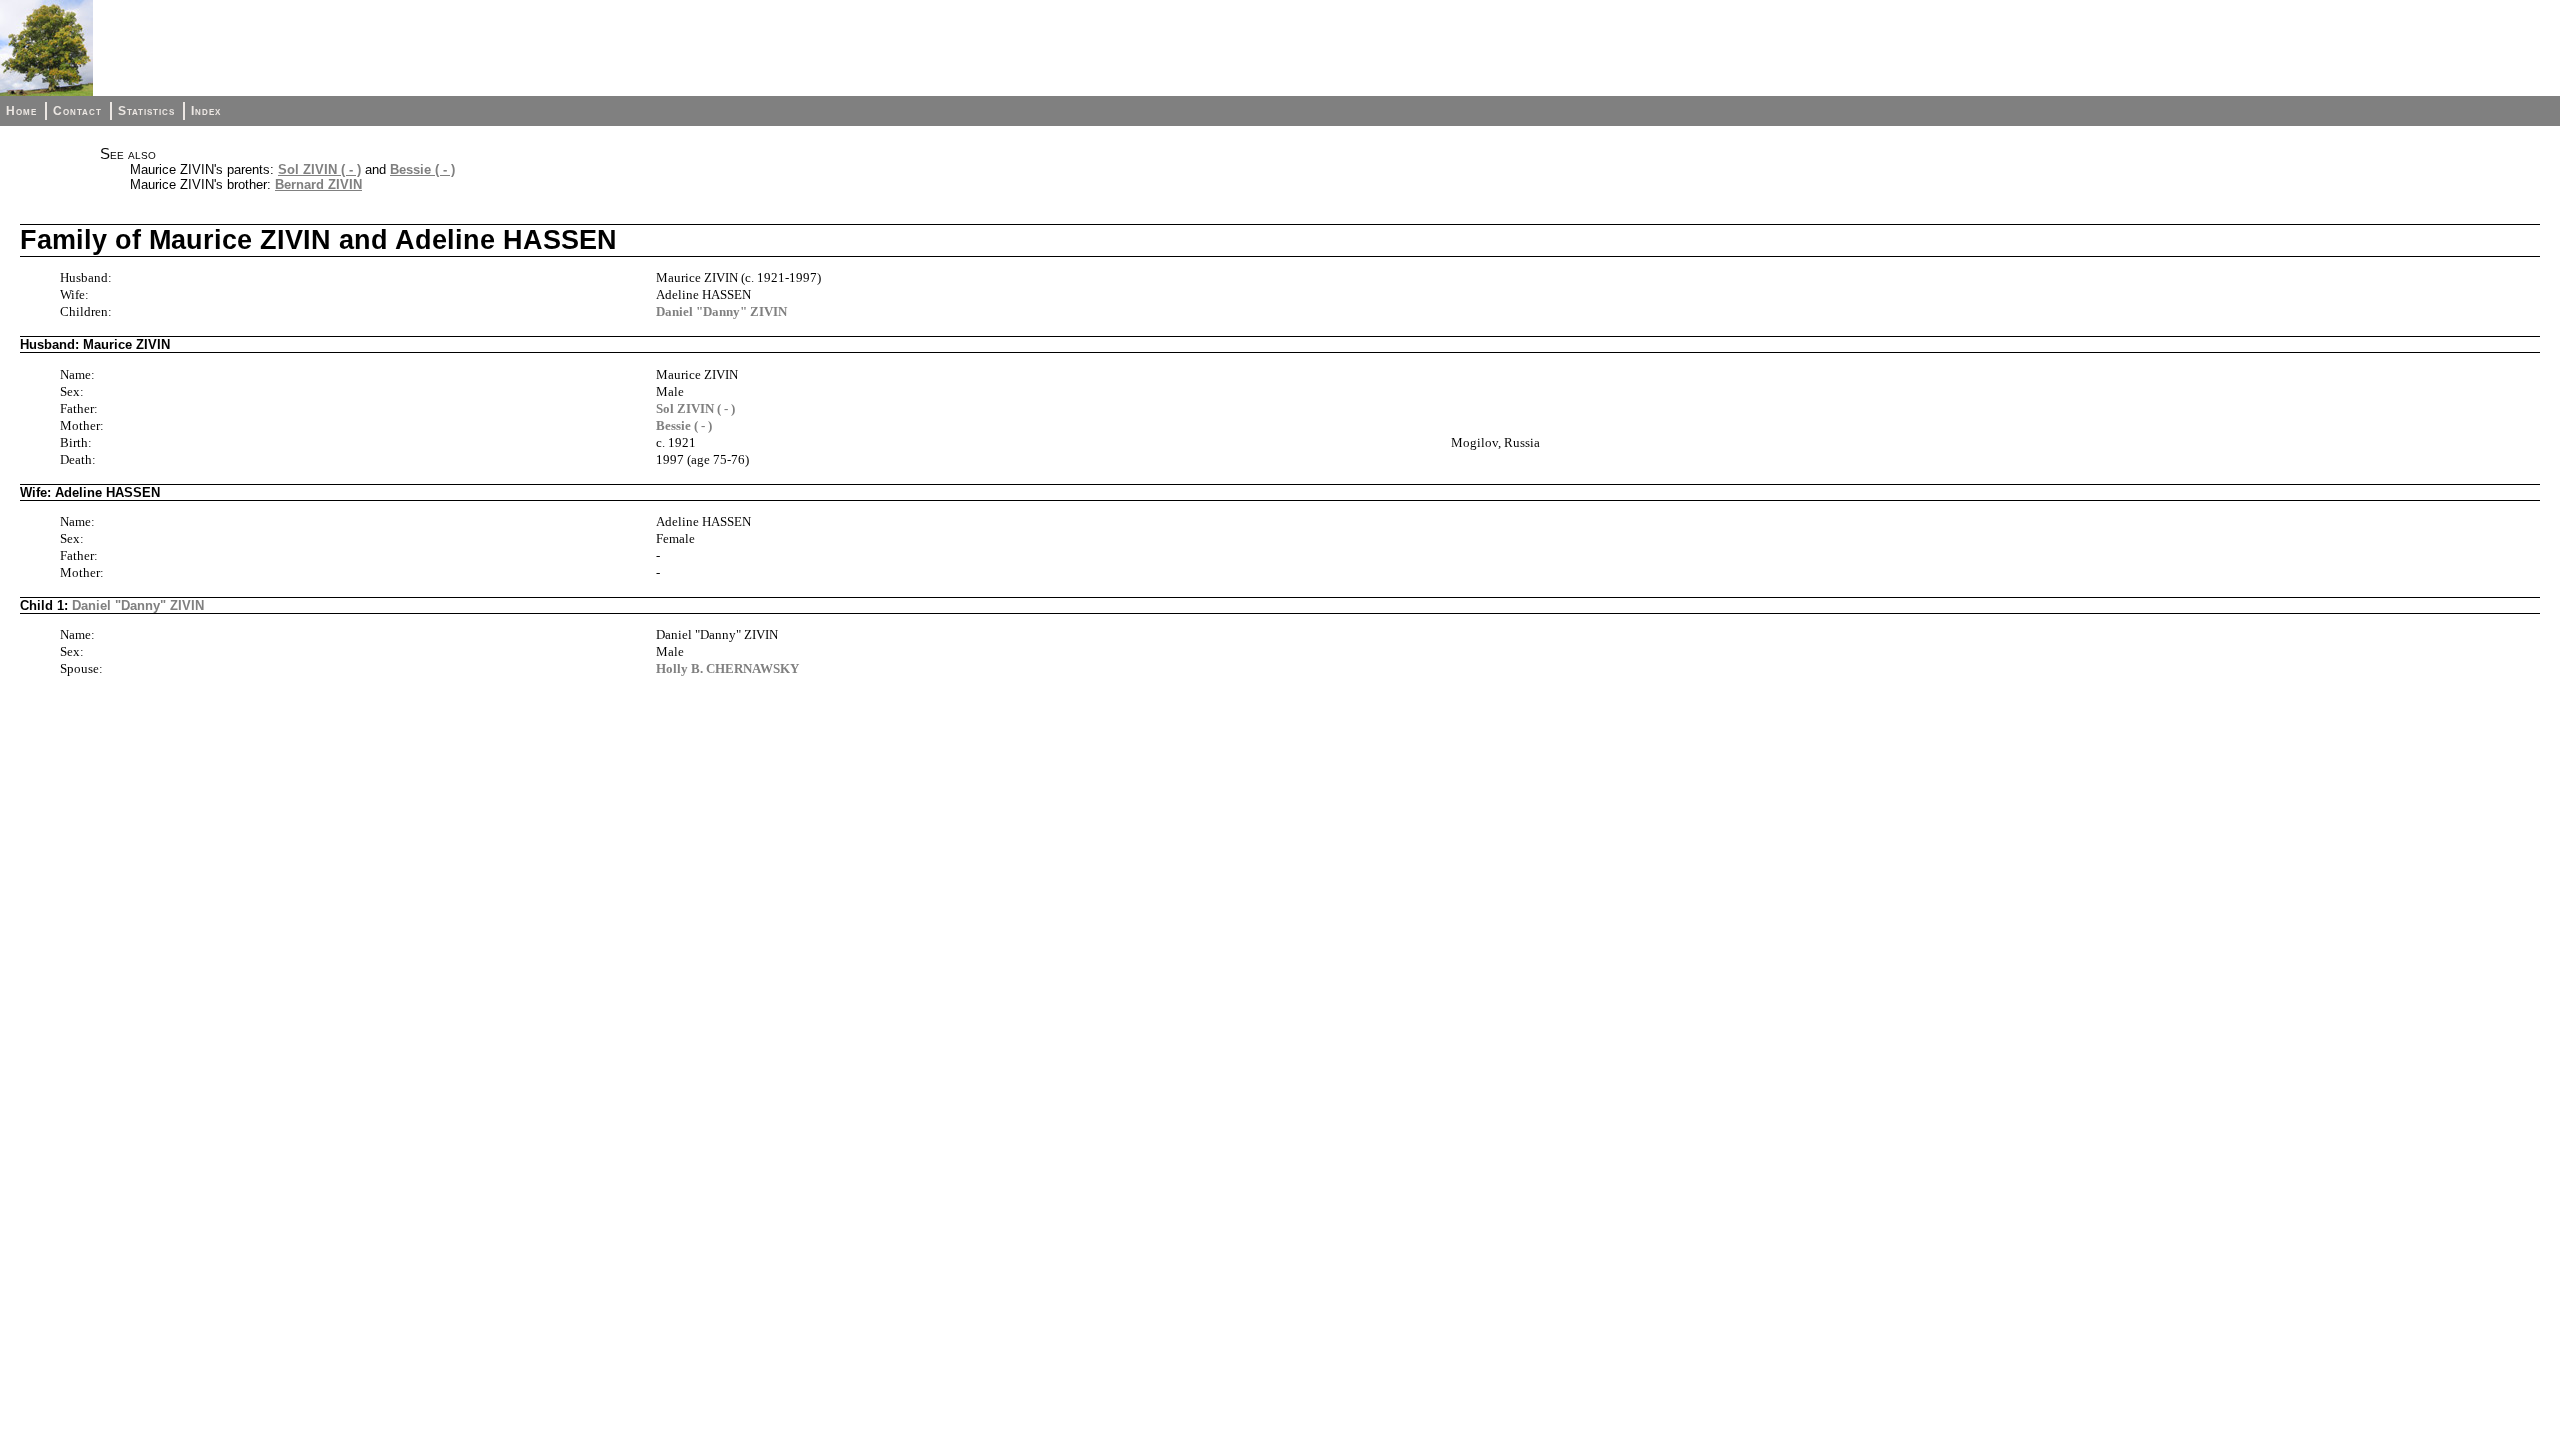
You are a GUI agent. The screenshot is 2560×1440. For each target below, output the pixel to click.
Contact (77, 111)
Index (206, 111)
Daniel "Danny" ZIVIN (721, 311)
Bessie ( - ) (422, 169)
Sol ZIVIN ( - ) (319, 169)
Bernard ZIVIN (318, 184)
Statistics (146, 111)
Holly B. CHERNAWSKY (727, 668)
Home (21, 111)
